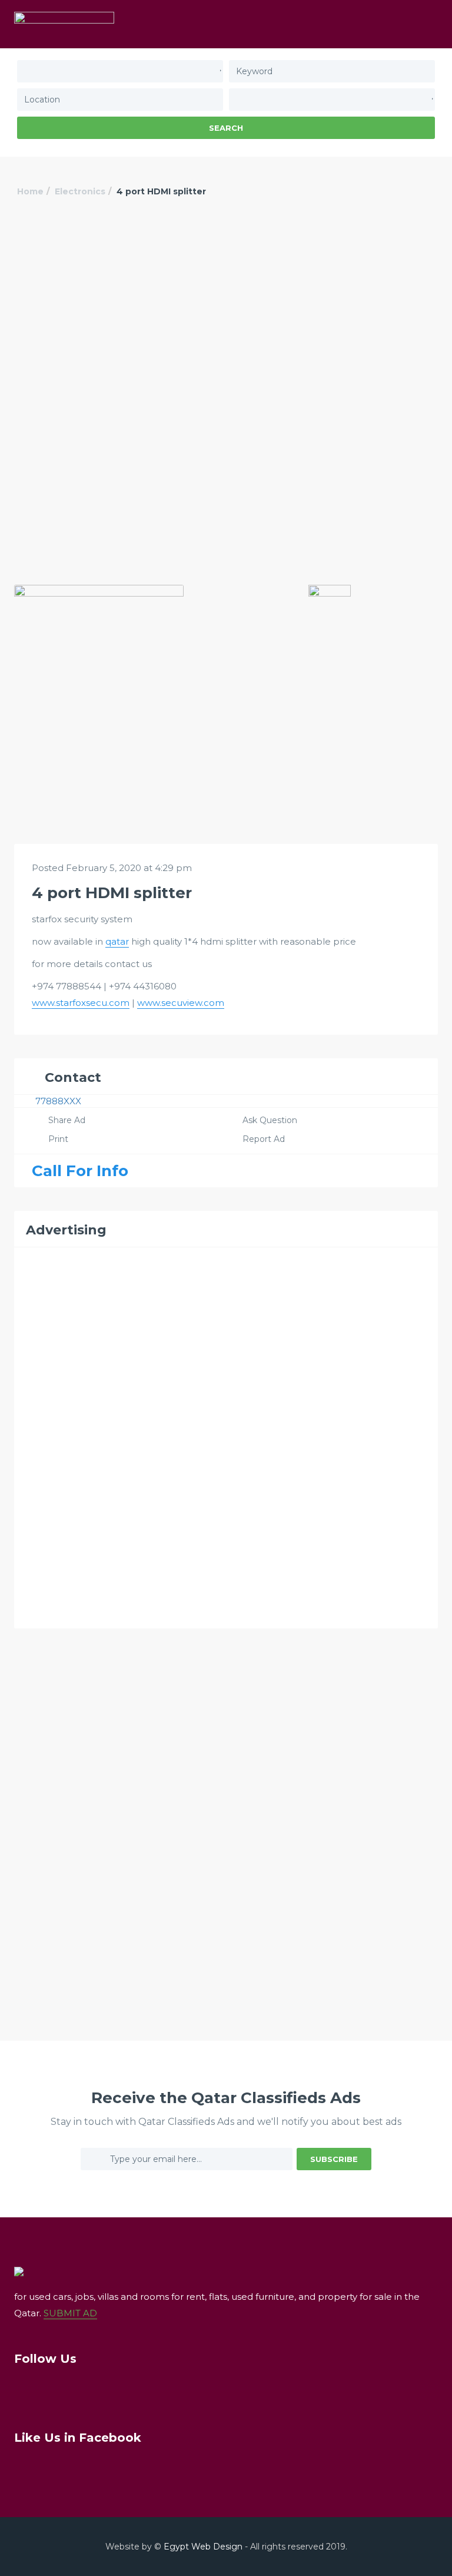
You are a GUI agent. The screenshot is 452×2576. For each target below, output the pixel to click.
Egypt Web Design (203, 2547)
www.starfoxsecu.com (81, 1003)
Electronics (80, 191)
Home (30, 191)
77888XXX (58, 1101)
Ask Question (270, 1120)
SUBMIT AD (70, 2313)
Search (226, 128)
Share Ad (67, 1120)
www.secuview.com (181, 1003)
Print (58, 1139)
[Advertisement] (226, 308)
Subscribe (334, 2159)
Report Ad (264, 1139)
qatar (117, 941)
